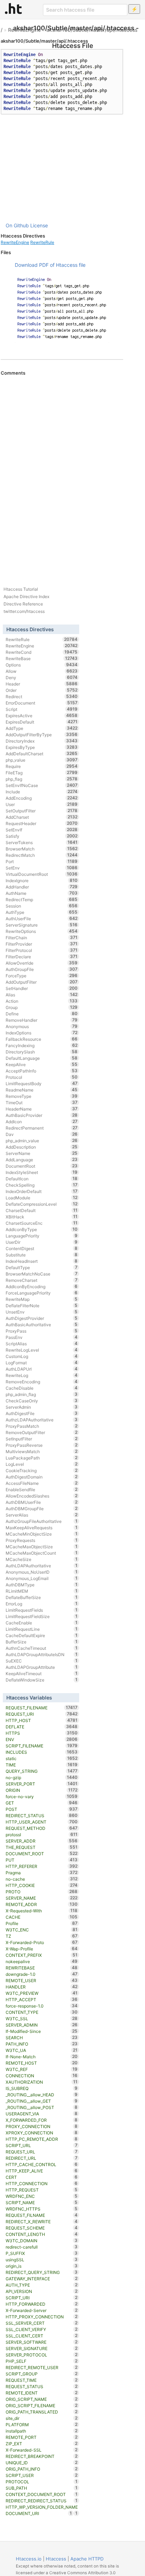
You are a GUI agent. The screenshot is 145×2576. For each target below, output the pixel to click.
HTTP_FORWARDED (42, 2304)
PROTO (42, 1892)
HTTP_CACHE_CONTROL (42, 2164)
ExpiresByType (42, 747)
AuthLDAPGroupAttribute (42, 1667)
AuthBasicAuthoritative (42, 1324)
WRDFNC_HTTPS (42, 2209)
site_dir (42, 2418)
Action (42, 1001)
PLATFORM (42, 2424)
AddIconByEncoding (42, 1286)
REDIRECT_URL (42, 2158)
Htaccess (56, 2559)
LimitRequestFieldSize (42, 1616)
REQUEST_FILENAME (42, 1708)
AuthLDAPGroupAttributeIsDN (42, 1654)
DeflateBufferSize (42, 1597)
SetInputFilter (42, 1439)
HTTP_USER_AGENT (42, 1822)
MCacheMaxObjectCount (42, 1553)
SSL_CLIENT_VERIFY (42, 2329)
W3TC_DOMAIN (42, 2240)
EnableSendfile (42, 1489)
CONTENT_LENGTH (42, 2234)
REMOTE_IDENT (42, 2393)
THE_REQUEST (42, 1847)
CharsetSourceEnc (42, 1223)
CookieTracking (42, 1470)
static (42, 1758)
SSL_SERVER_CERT (42, 2323)
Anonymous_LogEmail (42, 1578)
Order (42, 690)
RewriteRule (42, 242)
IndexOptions (42, 1033)
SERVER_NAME (42, 1898)
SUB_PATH (42, 2488)
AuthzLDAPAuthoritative (42, 1420)
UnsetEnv (42, 1312)
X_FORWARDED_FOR (42, 2120)
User (42, 804)
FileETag (42, 773)
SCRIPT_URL (42, 2145)
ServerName (42, 1153)
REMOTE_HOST (42, 2063)
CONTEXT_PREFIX (42, 1955)
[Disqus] (62, 472)
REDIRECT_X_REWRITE (42, 2221)
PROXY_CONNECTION (42, 2126)
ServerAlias (42, 1515)
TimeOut (42, 1102)
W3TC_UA (42, 2050)
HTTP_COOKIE (42, 1885)
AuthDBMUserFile (42, 1502)
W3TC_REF (42, 2069)
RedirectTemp (42, 899)
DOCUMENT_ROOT (42, 1853)
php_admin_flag (42, 1394)
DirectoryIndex (42, 741)
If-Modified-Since (42, 2031)
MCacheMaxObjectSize (42, 1547)
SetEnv (42, 868)
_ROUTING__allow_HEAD (42, 2095)
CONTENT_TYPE (42, 2012)
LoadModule (42, 1198)
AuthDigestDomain (42, 1477)
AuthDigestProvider (42, 1318)
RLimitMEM (42, 1591)
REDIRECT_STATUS (42, 1815)
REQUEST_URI (42, 1714)
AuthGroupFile (42, 969)
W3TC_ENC (42, 1930)
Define (42, 1014)
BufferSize (42, 1642)
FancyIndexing (42, 1045)
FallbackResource (42, 1039)
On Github (17, 225)
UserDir (42, 1242)
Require (42, 766)
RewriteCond (42, 652)
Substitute (42, 1255)
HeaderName (42, 1109)
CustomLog (42, 1356)
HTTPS (42, 1733)
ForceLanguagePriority (42, 1293)
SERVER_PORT (42, 1784)
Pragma (42, 1873)
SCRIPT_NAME (42, 2202)
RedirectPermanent (42, 1128)
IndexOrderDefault (42, 1191)
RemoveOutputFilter (42, 1432)
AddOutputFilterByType (42, 734)
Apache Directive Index (26, 597)
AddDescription (42, 1147)
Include (42, 792)
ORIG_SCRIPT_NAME (42, 2399)
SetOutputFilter (42, 811)
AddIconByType (42, 1229)
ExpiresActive (42, 715)
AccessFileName (42, 1483)
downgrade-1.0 (42, 1974)
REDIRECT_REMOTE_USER (42, 2367)
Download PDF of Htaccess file (50, 265)
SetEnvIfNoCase (42, 785)
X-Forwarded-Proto (42, 1942)
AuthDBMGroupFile (42, 1508)
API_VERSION (42, 2291)
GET (42, 1803)
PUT (42, 1860)
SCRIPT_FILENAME (42, 1746)
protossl (42, 1834)
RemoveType (42, 1096)
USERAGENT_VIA (42, 2114)
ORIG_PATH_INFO (42, 2469)
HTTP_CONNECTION (42, 2183)
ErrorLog (42, 1604)
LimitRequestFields (42, 1610)
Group (42, 1007)
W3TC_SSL (42, 2018)
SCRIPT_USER (42, 2475)
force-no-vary (42, 1796)
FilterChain (42, 937)
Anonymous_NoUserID (42, 1572)
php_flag (42, 779)
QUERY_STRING (42, 1771)
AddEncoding (42, 798)
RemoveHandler (42, 1020)
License (39, 225)
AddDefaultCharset (42, 754)
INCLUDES (42, 1752)
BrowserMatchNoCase (42, 1274)
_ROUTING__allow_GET (42, 2101)
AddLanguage (42, 1160)
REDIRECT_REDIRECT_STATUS (42, 2501)
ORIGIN (42, 1790)
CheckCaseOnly (42, 1401)
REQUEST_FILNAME (42, 2215)
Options (42, 665)
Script (42, 709)
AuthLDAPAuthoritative (42, 1566)
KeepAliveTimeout (42, 1673)
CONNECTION (42, 2076)
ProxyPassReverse (42, 1445)
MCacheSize (42, 1559)
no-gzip (42, 1777)
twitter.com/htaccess (24, 611)
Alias (42, 995)
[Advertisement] (62, 168)
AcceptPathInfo (42, 1071)
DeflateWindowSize (42, 1680)
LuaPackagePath (42, 1458)
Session (42, 906)
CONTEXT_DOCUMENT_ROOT (42, 2494)
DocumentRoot (42, 1166)
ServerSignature (42, 925)
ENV (42, 1739)
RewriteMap (42, 1299)
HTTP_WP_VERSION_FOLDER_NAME (42, 2507)
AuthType (42, 912)
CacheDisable (42, 1388)
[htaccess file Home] (13, 8)
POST (42, 1809)
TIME (42, 1765)
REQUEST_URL (42, 2152)
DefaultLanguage (42, 1058)
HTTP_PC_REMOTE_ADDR (42, 2139)
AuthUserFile (42, 918)
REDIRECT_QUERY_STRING (42, 2272)
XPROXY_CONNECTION (42, 2133)
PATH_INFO (42, 2044)
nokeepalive (42, 1961)
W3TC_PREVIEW (42, 1993)
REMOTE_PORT (42, 2437)
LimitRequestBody (42, 1083)
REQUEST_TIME (42, 2380)
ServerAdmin (42, 1407)
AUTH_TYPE (42, 2285)
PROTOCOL (42, 2482)
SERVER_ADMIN (42, 2025)
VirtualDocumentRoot (42, 874)
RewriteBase (42, 658)
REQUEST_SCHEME (42, 2228)
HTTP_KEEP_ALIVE (42, 2171)
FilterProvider (42, 944)
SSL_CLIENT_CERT (42, 2336)
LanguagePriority (42, 1236)
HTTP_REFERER (42, 1866)
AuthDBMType (42, 1585)
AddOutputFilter (42, 982)
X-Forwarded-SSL (42, 2450)
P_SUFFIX (42, 2253)
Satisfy (42, 836)
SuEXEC (42, 1661)
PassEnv (42, 1337)
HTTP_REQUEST (42, 2190)
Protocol (42, 1077)
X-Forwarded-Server (42, 2310)
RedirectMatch (42, 855)
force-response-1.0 (42, 2006)
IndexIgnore (42, 880)
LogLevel (42, 1464)
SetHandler (42, 988)
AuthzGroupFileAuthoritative (42, 1521)
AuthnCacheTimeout (42, 1648)
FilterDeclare (42, 957)
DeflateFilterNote (42, 1305)
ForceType (42, 976)
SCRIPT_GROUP (42, 2374)
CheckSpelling (42, 1185)
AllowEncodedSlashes (42, 1496)
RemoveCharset (42, 1280)
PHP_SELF (42, 2361)
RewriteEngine (24, 30)
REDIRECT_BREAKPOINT (42, 2456)
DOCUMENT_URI (39, 2513)
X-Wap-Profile (42, 1949)
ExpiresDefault (42, 722)
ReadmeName (42, 1090)
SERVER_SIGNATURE (42, 2348)
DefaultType (42, 1267)
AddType (42, 728)
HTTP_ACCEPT (42, 1999)
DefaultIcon (42, 1179)
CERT (42, 2177)
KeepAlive (42, 1064)
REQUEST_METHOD (42, 1828)
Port (42, 861)
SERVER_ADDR (42, 1841)
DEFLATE (42, 1727)
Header (42, 684)
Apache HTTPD (87, 2559)
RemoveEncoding (42, 1382)
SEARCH (42, 2037)
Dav (42, 1134)
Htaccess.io (29, 2559)
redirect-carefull (42, 2247)
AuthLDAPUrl (42, 1369)
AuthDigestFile (42, 1413)
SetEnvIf (42, 830)
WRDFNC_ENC (42, 2196)
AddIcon (42, 1121)
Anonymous (42, 1026)
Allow (42, 671)
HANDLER (42, 1987)
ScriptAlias (42, 1344)
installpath (42, 2431)
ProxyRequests (42, 1540)
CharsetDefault (42, 1210)
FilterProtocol (42, 950)
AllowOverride (42, 963)
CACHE (42, 1917)
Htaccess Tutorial (21, 589)
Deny (42, 677)
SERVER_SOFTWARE (42, 2342)
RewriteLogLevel (42, 1350)
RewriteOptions (42, 931)
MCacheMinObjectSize (42, 1534)
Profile (42, 1923)
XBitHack (42, 1217)
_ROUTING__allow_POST (42, 2107)
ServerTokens (42, 842)
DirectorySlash (42, 1052)
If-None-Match (42, 2057)
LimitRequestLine (42, 1629)
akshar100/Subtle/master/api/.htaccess (92, 30)
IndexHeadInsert (42, 1261)
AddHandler (42, 887)
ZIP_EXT (42, 2443)
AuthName (42, 893)
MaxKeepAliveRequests (42, 1527)
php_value (42, 760)
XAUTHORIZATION (42, 2082)
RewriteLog (42, 1375)
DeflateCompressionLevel (42, 1204)
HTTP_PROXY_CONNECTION (42, 2317)
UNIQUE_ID (42, 2463)
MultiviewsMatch (42, 1451)
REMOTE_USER (42, 1980)
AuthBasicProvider (42, 1115)
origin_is (42, 2266)
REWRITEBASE (42, 1968)
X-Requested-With (42, 1911)
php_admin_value (42, 1141)
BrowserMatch (42, 849)
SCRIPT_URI (42, 2298)
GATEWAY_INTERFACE (42, 2279)
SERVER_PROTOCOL (42, 2355)
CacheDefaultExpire (42, 1635)
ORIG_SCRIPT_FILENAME (42, 2405)
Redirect (42, 696)
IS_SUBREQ (42, 2088)
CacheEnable (42, 1623)
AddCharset (42, 817)
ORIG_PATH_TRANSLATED (42, 2412)
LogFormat (42, 1363)
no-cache (42, 1879)
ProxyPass (42, 1331)
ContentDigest (42, 1248)
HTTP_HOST (42, 1720)
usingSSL (42, 2260)
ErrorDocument (42, 703)
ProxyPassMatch (42, 1426)
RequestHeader (42, 823)
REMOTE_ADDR (42, 1904)
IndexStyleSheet (42, 1172)
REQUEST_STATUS (42, 2386)
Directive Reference (23, 604)
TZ (42, 1936)
